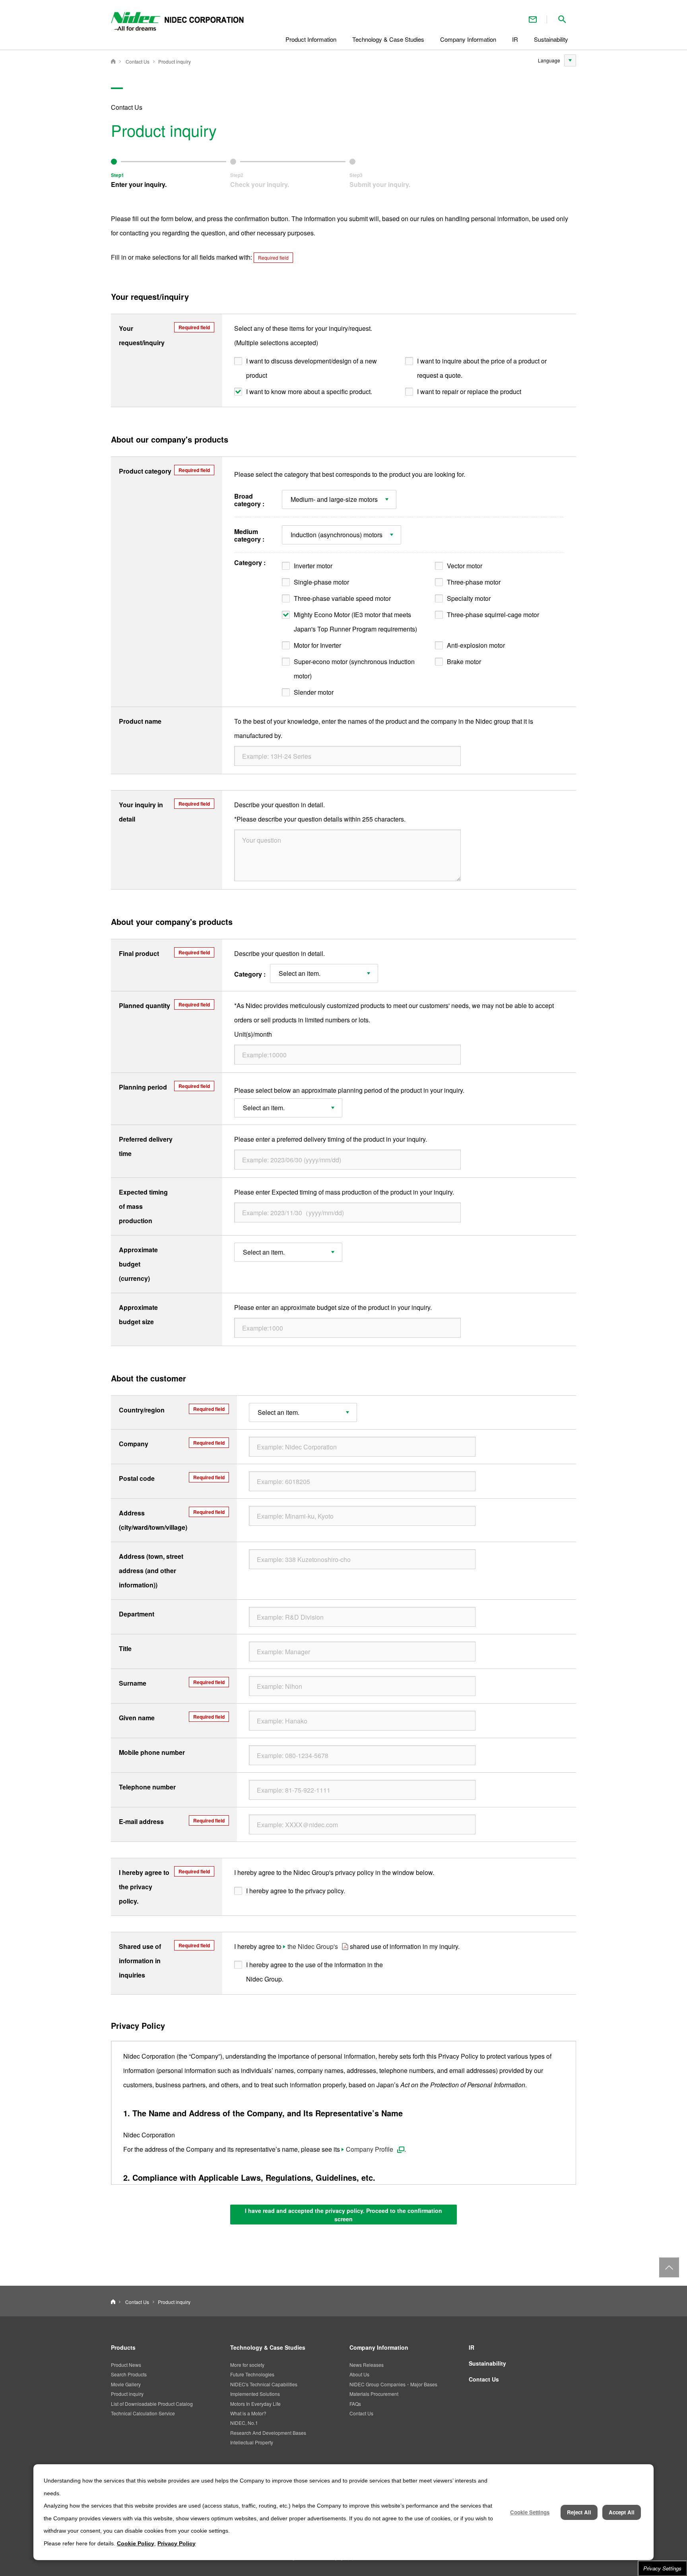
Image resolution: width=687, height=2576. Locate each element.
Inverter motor (313, 566)
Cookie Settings (530, 2512)
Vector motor (465, 566)
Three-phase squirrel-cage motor (493, 615)
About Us (359, 2374)
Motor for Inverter (317, 645)
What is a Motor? (248, 2413)
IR (472, 2347)
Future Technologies (252, 2374)
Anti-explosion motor (476, 645)
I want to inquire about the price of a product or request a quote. (482, 368)
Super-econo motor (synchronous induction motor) (354, 669)
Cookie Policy (136, 2543)
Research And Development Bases (268, 2433)
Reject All (579, 2512)
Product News (126, 2365)
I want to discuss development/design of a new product (311, 368)
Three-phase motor (474, 582)
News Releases (367, 2365)
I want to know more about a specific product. (309, 391)
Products (123, 2347)
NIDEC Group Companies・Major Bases (393, 2384)
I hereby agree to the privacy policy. (296, 1891)
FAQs (355, 2404)
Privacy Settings (662, 2568)
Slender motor (314, 692)
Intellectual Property (252, 2442)
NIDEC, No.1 (244, 2423)
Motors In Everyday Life (255, 2404)
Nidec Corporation (113, 61)
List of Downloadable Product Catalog (152, 2404)
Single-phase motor (321, 582)
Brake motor (464, 661)
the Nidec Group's (313, 1946)
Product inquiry (175, 61)
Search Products (129, 2374)
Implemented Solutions (255, 2394)
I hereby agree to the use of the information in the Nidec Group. (314, 1972)
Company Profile (370, 2149)
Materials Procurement (374, 2394)
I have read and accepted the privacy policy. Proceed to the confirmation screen (343, 2215)
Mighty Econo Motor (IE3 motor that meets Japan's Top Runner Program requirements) (355, 622)
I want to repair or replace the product (469, 391)
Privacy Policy (177, 2543)
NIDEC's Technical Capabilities (264, 2384)
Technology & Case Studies (268, 2347)
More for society (247, 2365)
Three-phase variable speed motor (342, 598)
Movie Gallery (126, 2384)
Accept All (622, 2512)
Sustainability (487, 2363)
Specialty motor (469, 598)
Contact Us (533, 19)
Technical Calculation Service (143, 2413)
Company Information (379, 2347)
